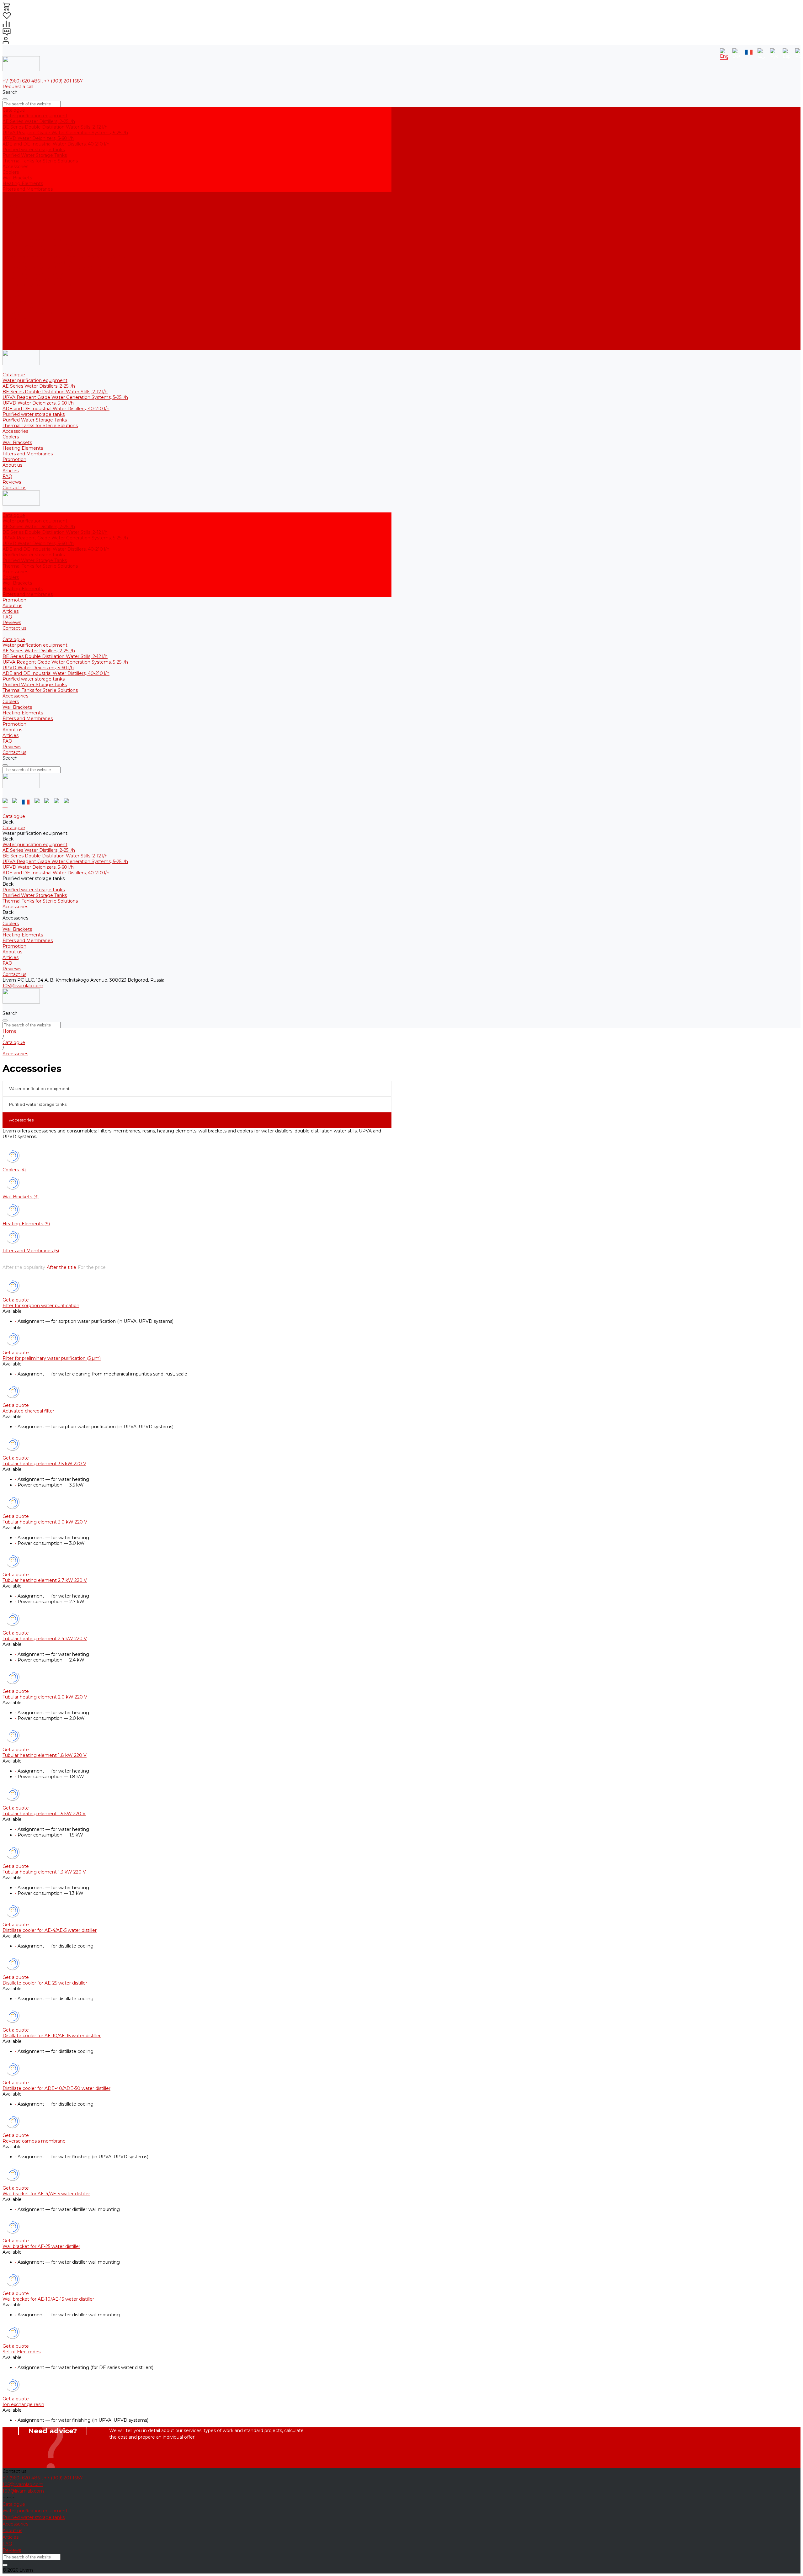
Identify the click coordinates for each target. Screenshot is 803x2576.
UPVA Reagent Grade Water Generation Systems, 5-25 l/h (65, 133)
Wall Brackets (17, 178)
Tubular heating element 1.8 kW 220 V (45, 1755)
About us (12, 325)
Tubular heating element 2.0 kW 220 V (45, 1697)
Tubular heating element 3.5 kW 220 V (44, 1464)
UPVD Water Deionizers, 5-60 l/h (38, 138)
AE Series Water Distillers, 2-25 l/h (39, 121)
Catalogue (14, 234)
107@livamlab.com (23, 2491)
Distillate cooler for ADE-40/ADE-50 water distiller (56, 2088)
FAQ (7, 336)
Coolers (11, 172)
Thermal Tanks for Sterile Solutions (40, 161)
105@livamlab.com (23, 986)
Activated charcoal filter (28, 1411)
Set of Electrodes (21, 2352)
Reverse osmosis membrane (34, 2141)
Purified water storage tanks (34, 150)
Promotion (14, 319)
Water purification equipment (35, 116)
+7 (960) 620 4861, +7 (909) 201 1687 (43, 81)
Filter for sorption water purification (41, 1306)
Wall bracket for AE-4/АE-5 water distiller (46, 2194)
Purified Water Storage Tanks (35, 155)
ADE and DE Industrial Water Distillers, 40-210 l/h (56, 144)
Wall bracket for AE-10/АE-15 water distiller (48, 2299)
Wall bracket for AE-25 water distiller (41, 2246)
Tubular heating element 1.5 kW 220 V (44, 1814)
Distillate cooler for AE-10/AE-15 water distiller (52, 2036)
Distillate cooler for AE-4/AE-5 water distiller (50, 1930)
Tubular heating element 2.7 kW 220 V (45, 1580)
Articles (11, 330)
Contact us (14, 347)
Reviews (12, 342)
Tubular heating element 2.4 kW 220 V (45, 1639)
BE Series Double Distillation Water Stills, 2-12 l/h (55, 127)
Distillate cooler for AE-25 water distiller (45, 1983)
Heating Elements (23, 183)
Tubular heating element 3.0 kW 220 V (45, 1522)
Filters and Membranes (28, 189)
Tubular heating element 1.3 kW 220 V (44, 1872)
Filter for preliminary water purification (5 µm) (52, 1358)
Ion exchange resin (23, 2404)
